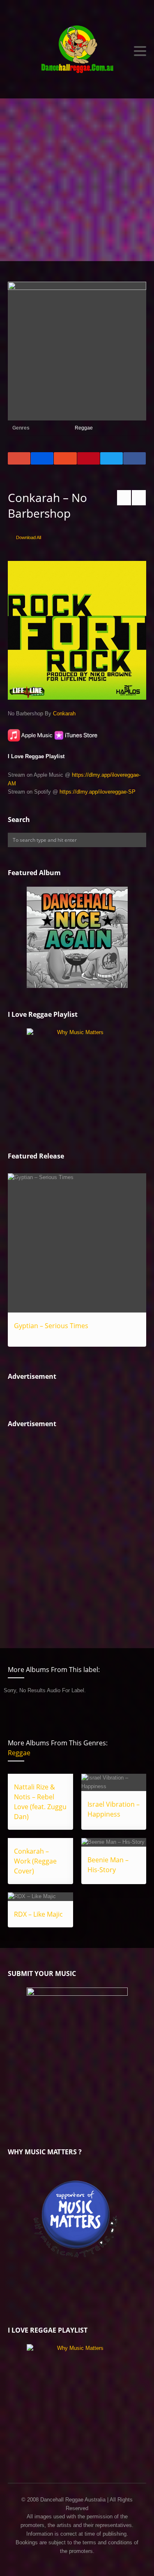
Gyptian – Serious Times (51, 1326)
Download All (29, 537)
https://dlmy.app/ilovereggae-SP (98, 792)
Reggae (84, 428)
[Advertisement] (77, 180)
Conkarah (64, 713)
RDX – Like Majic (38, 1914)
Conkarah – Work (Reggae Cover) (35, 1861)
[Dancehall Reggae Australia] (77, 51)
